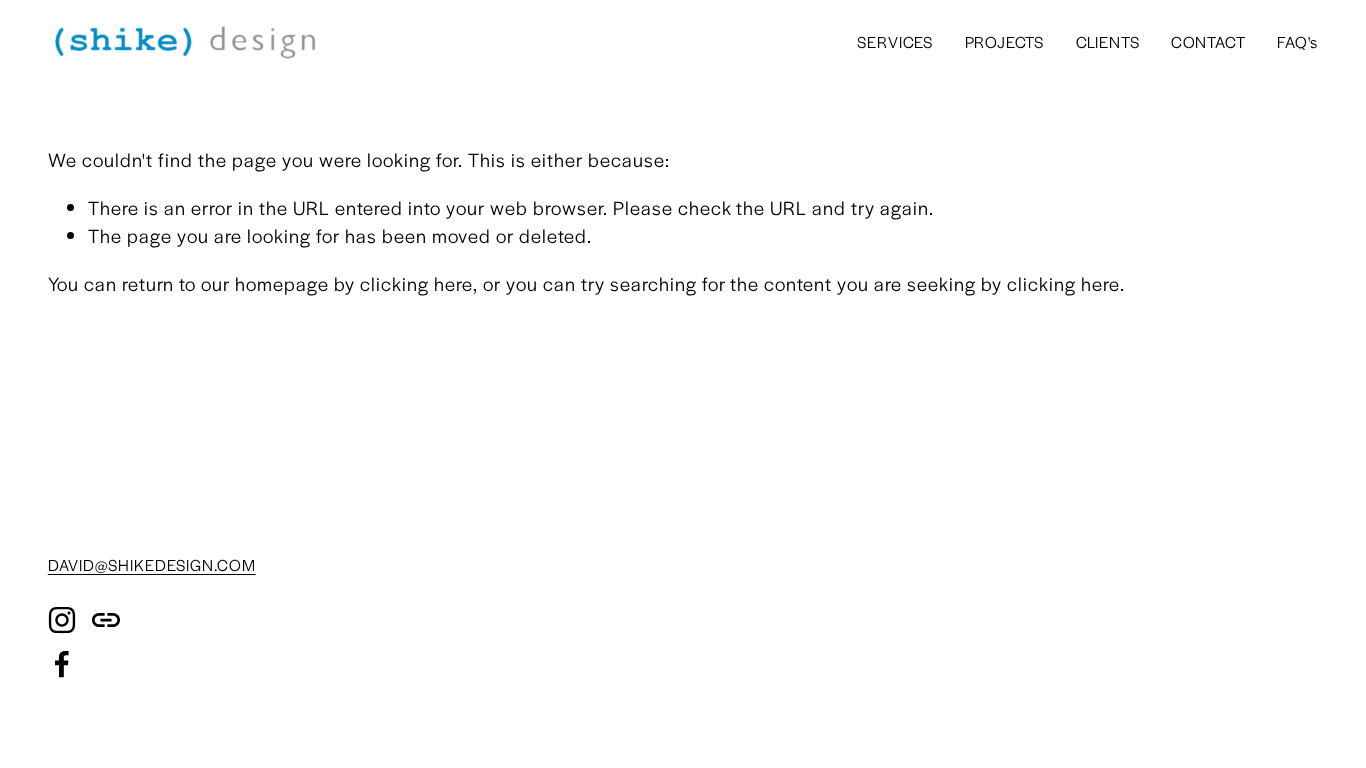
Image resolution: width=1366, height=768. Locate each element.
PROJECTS (1005, 41)
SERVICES (895, 41)
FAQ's (1297, 41)
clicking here (416, 283)
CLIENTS (1108, 41)
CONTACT (1208, 41)
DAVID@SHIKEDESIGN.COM (152, 564)
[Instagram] (62, 620)
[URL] (106, 620)
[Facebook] (62, 664)
